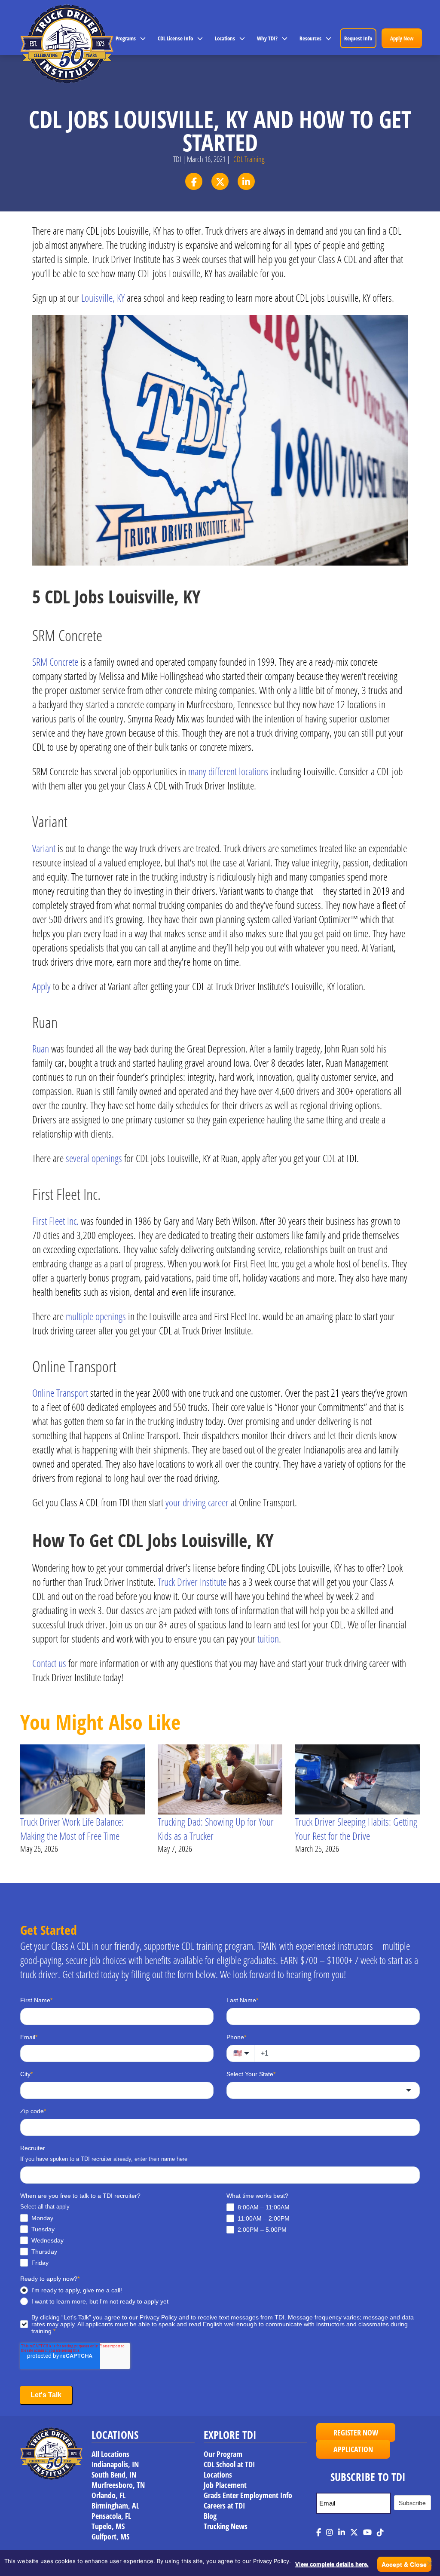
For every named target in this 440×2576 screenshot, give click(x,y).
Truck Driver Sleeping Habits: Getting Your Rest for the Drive (356, 1829)
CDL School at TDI (229, 2464)
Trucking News (226, 2526)
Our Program (223, 2454)
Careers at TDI (224, 2506)
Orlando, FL (108, 2495)
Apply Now (402, 38)
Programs (126, 38)
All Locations (110, 2454)
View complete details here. (332, 2564)
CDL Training (249, 159)
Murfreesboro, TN (118, 2485)
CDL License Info (175, 38)
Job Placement (225, 2485)
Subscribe (412, 2503)
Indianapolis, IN (115, 2464)
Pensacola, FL (111, 2516)
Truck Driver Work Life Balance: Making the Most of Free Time (72, 1829)
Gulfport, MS (110, 2536)
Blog (210, 2516)
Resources (310, 38)
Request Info (358, 38)
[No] (429, 2563)
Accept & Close (404, 2564)
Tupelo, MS (108, 2526)
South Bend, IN (114, 2475)
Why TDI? (267, 38)
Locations (225, 38)
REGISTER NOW (356, 2432)
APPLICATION (353, 2449)
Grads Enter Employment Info (248, 2495)
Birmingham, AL (115, 2506)
